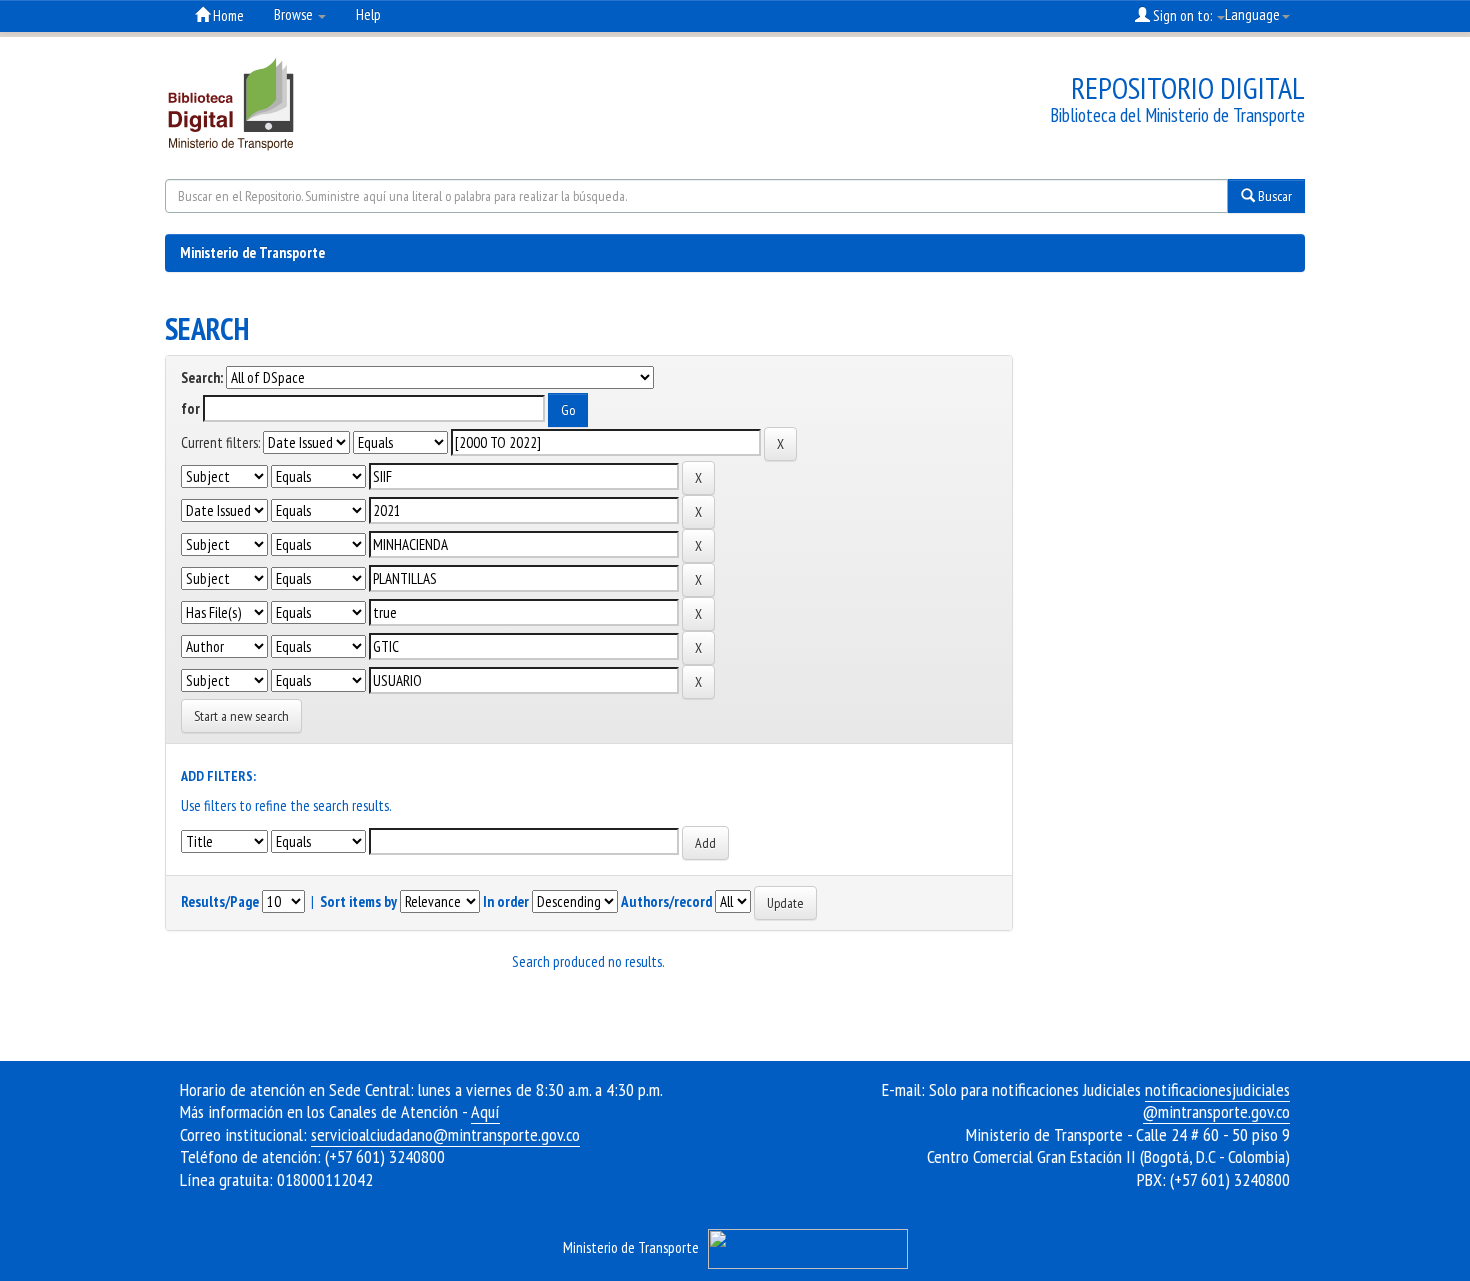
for (190, 408)
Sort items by (358, 901)
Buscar (1273, 196)
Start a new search (241, 716)
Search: (202, 377)
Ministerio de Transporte (252, 252)
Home (227, 15)
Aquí (485, 1111)
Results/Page (220, 901)
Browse (295, 14)
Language (1252, 14)
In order (506, 901)
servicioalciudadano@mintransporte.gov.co (445, 1134)
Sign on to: (1182, 15)
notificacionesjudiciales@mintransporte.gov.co (1216, 1101)
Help (368, 14)
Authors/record (666, 901)
